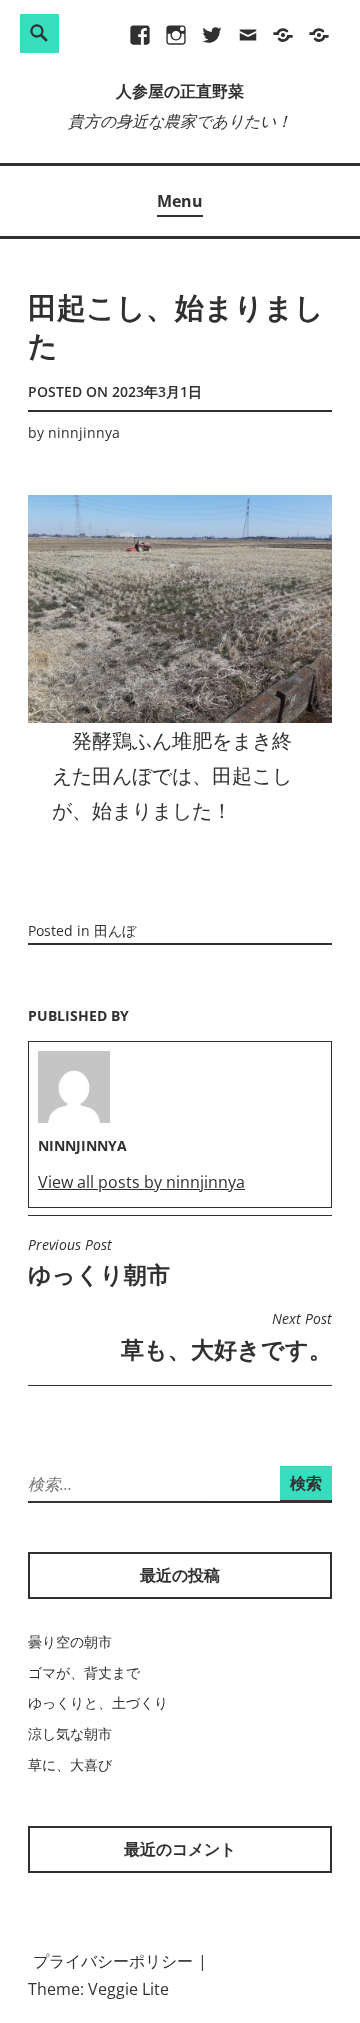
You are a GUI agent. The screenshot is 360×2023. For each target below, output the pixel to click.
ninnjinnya (84, 432)
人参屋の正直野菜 (180, 93)
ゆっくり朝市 (99, 1263)
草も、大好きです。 (226, 1337)
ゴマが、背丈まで (84, 1672)
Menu (180, 201)
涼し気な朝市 (70, 1733)
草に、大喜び (70, 1764)
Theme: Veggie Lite (98, 1989)
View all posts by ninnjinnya (141, 1182)
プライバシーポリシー (113, 1961)
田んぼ (115, 930)
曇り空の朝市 (70, 1641)
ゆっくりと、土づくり (98, 1702)
